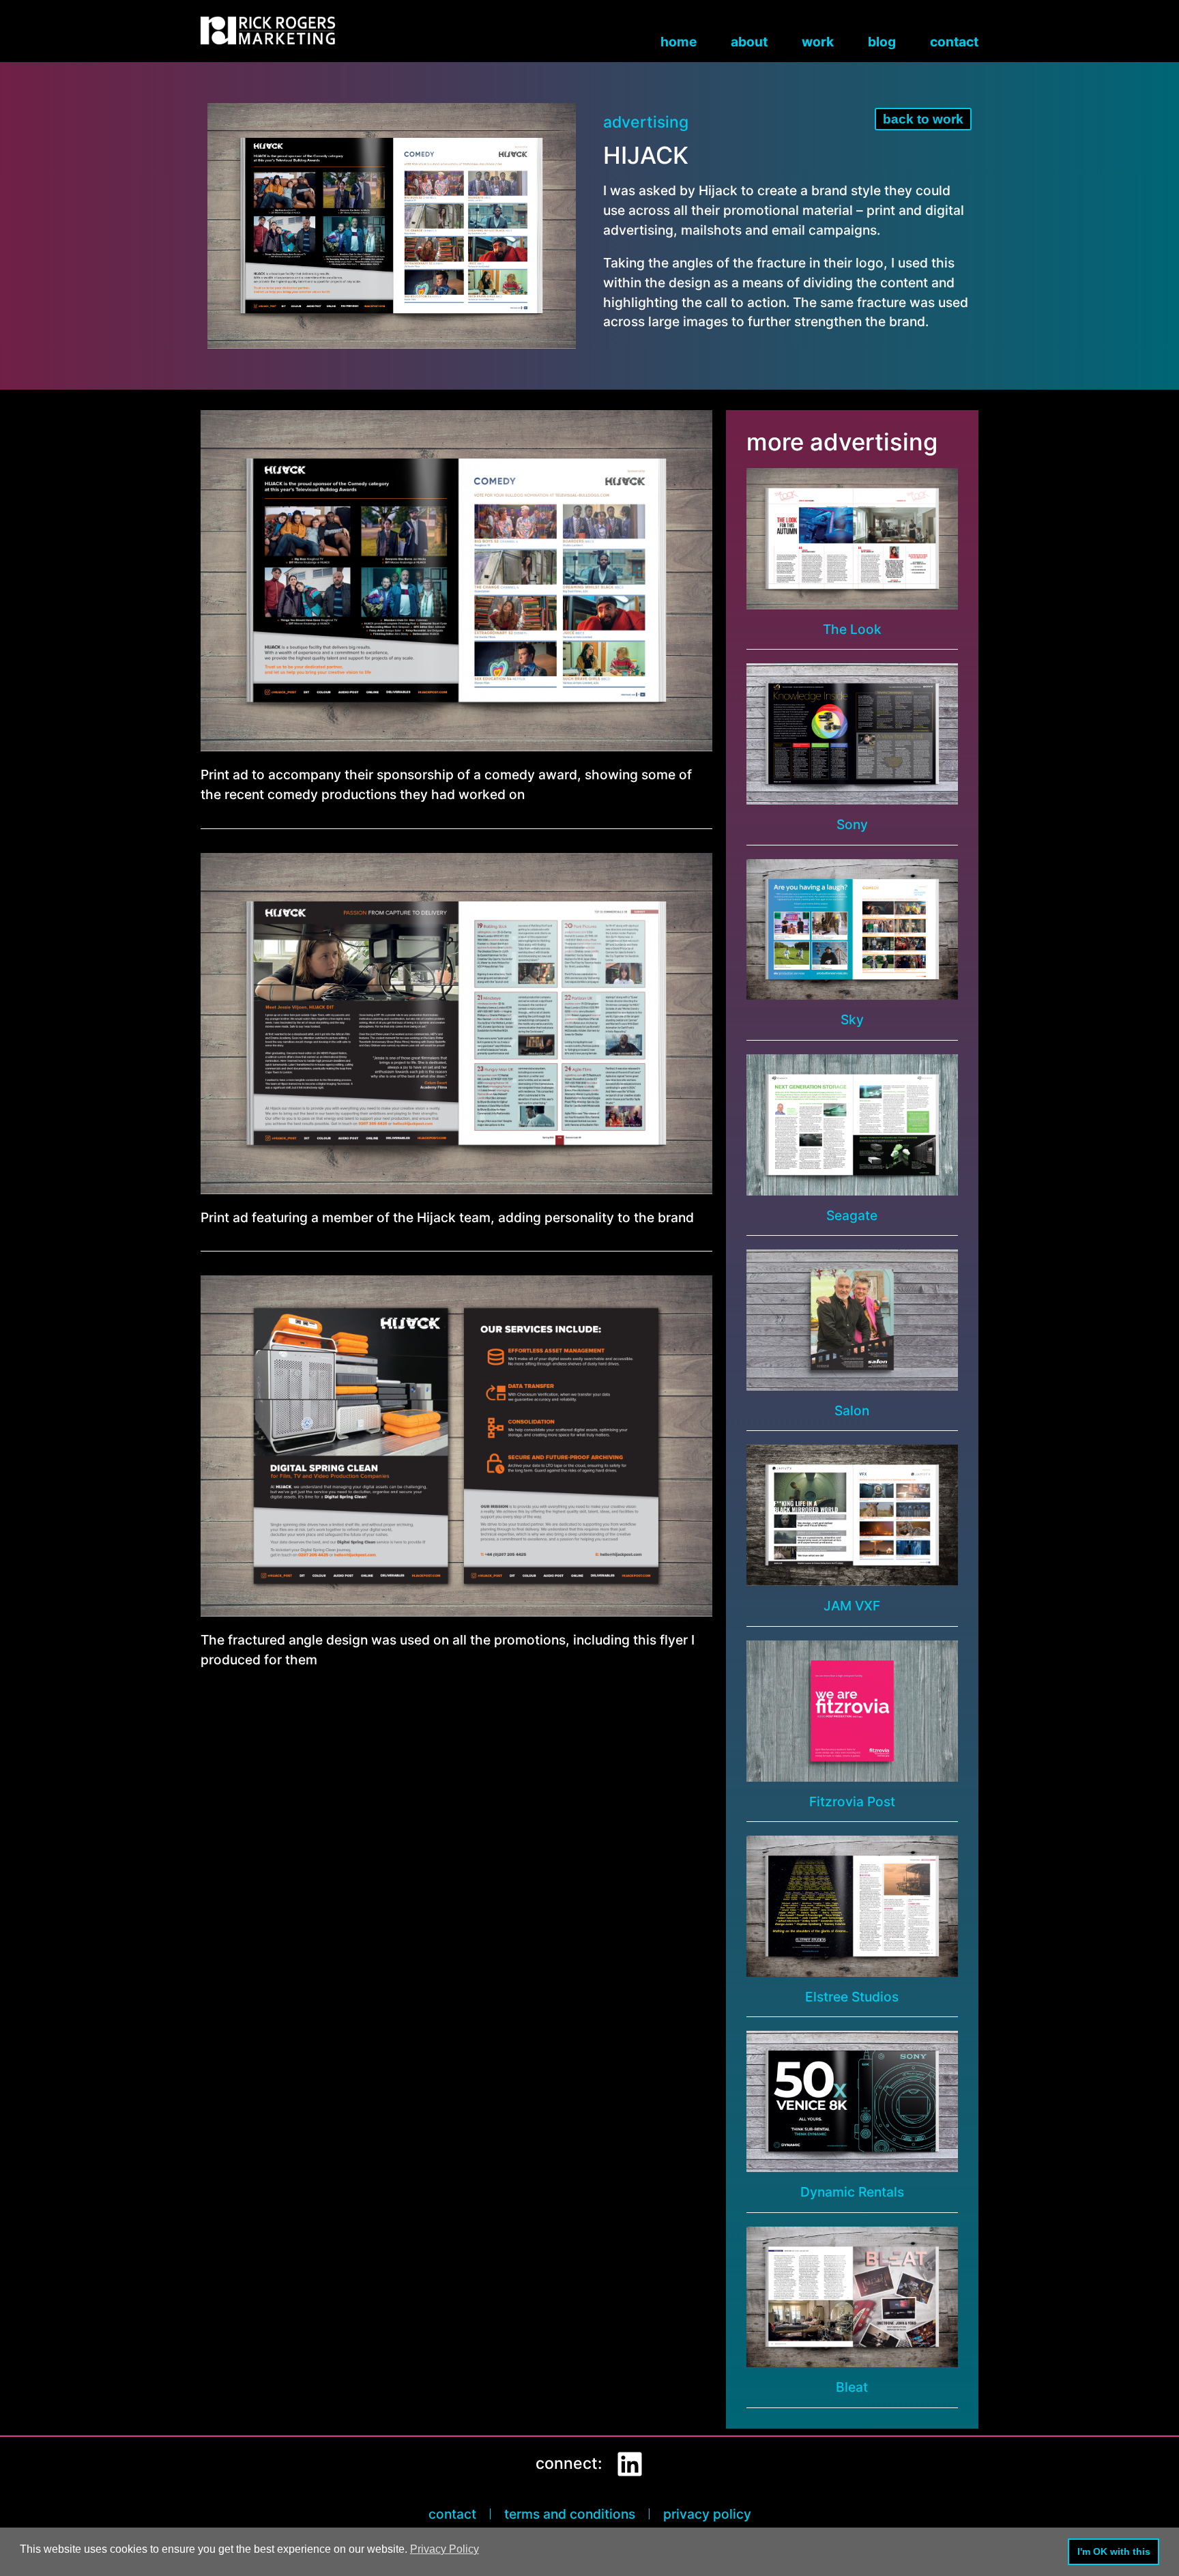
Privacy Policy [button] (445, 2549)
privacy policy (707, 2514)
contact (954, 42)
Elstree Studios (852, 1997)
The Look (852, 629)
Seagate (852, 1215)
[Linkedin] (630, 2464)
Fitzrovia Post (852, 1801)
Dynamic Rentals (852, 2192)
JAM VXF (852, 1606)
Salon (852, 1410)
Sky (852, 1019)
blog (882, 42)
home (679, 42)
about (749, 42)
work (818, 42)
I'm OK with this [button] (1114, 2551)
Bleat (852, 2387)
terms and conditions (570, 2514)
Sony (852, 824)
